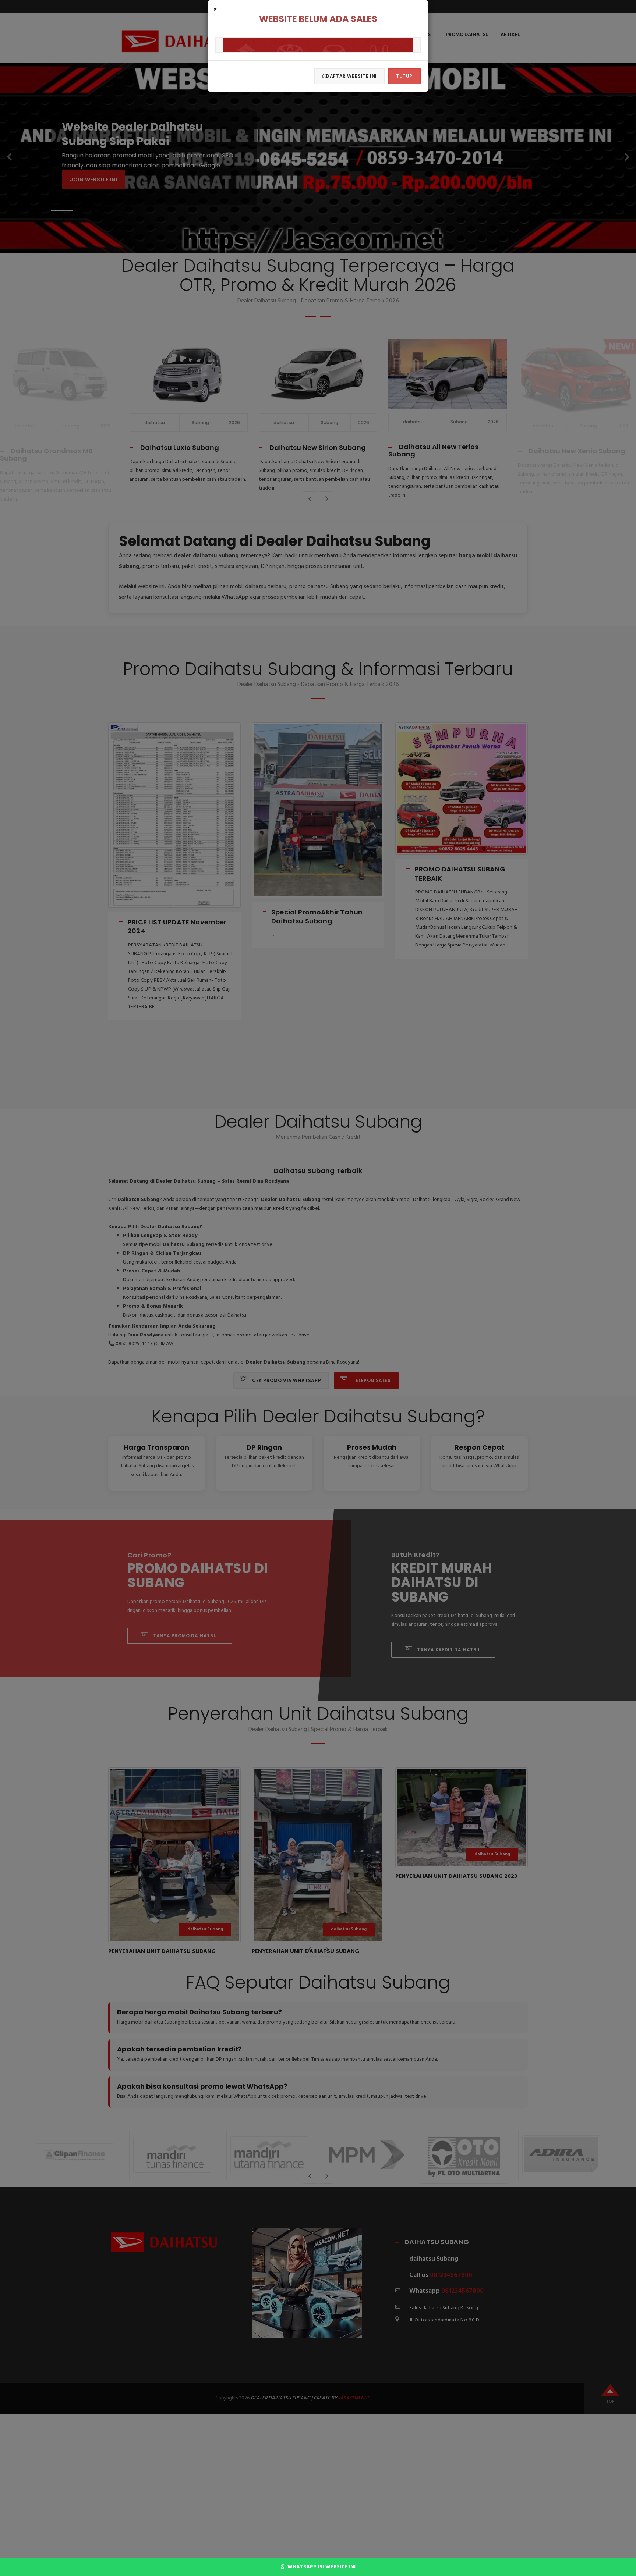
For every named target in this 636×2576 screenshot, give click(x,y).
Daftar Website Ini (351, 76)
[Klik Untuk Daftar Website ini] (318, 45)
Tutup (404, 76)
